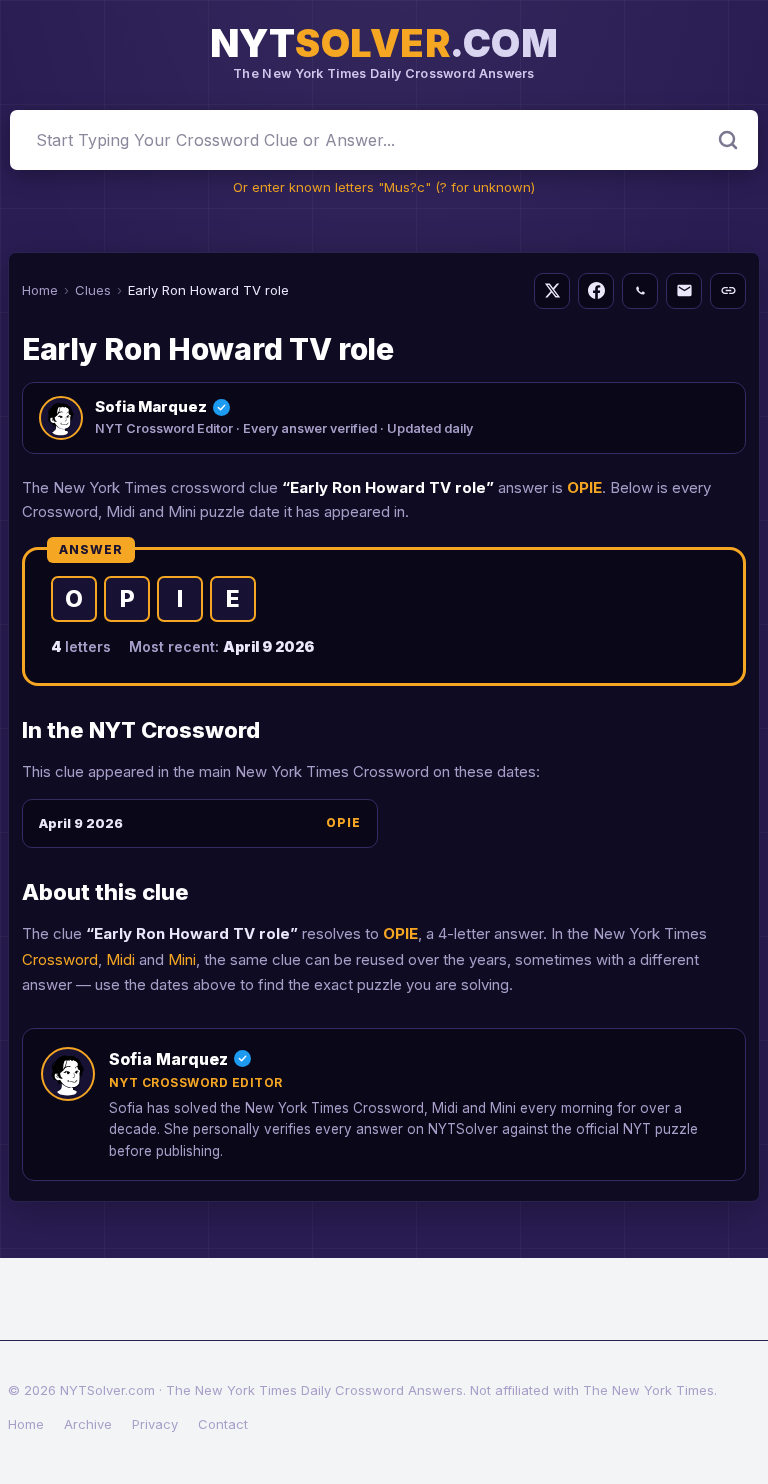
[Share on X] (552, 291)
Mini (182, 959)
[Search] (728, 140)
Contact (223, 1424)
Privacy (155, 1424)
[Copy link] (728, 291)
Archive (88, 1424)
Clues (93, 290)
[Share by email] (684, 291)
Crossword (60, 959)
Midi (120, 959)
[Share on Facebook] (596, 291)
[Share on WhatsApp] (640, 291)
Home (40, 290)
